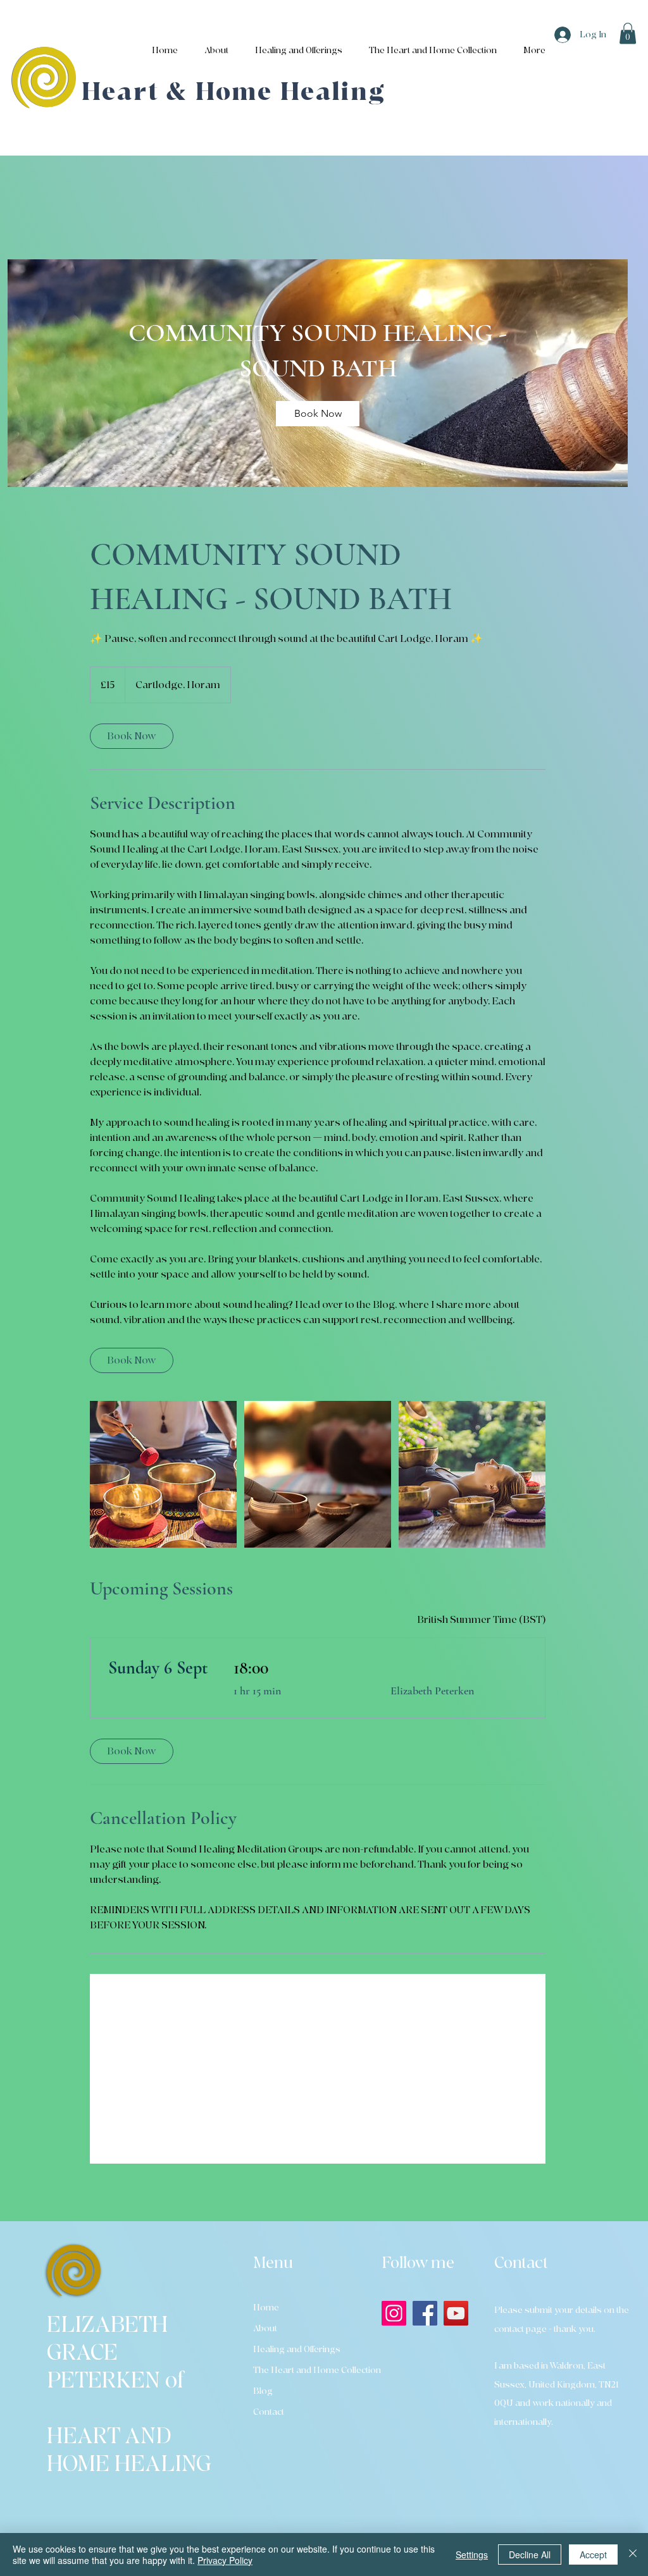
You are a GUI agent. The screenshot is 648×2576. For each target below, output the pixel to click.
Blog (263, 2391)
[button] (628, 33)
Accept (593, 2554)
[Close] (633, 2554)
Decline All (530, 2554)
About (265, 2328)
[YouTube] (456, 2313)
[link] (318, 414)
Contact (269, 2412)
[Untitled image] (163, 1474)
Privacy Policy (225, 2560)
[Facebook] (425, 2313)
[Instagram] (394, 2313)
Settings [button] (472, 2554)
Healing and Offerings (297, 2349)
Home (266, 2308)
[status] (481, 1620)
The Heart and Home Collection (306, 2370)
